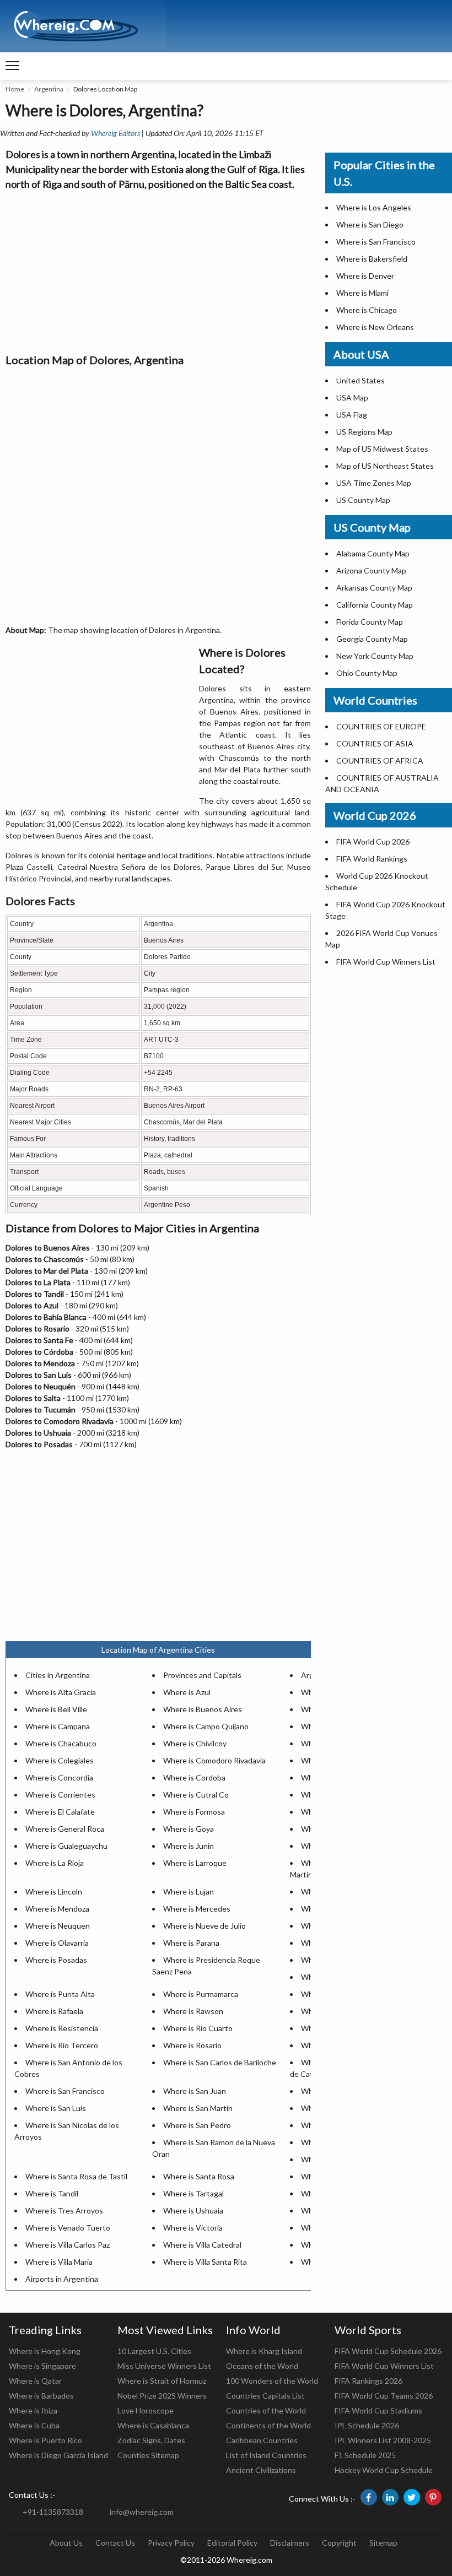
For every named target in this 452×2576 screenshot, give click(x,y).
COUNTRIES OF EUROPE (381, 726)
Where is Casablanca (153, 2425)
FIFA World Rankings (372, 859)
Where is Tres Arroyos (64, 2210)
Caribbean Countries (262, 2440)
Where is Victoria (193, 2228)
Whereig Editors (115, 133)
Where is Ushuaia (193, 2210)
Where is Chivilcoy (195, 1743)
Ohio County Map (367, 673)
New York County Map (375, 656)
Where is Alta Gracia (61, 1692)
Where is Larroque (195, 1863)
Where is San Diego (370, 224)
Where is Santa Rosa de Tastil (76, 2176)
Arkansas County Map (374, 588)
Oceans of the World (262, 2366)
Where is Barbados (41, 2396)
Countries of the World (266, 2410)
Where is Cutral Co (196, 1795)
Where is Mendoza (57, 1909)
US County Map (363, 500)
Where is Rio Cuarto (198, 2028)
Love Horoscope (146, 2410)
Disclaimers (290, 2543)
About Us (66, 2543)
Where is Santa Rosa (199, 2176)
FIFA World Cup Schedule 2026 (388, 2351)
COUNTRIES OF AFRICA (380, 761)
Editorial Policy (232, 2543)
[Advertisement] (158, 269)
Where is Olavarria (57, 1943)
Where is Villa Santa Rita (205, 2262)
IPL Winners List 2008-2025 (383, 2440)
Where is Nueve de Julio (205, 1926)
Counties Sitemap (148, 2455)
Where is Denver (365, 276)
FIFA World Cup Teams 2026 (384, 2396)
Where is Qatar (35, 2381)
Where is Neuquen (58, 1926)
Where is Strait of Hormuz (162, 2381)
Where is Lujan (189, 1892)
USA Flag (352, 415)
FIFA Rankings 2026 (368, 2381)
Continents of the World (268, 2425)
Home (15, 89)
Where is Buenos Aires (203, 1709)
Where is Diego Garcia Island (58, 2455)
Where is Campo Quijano (206, 1726)
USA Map (352, 397)
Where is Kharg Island (264, 2351)
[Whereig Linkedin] (390, 2497)
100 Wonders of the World (272, 2381)
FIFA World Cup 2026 (373, 841)
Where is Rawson (193, 2011)
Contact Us (115, 2543)
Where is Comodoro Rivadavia (214, 1760)
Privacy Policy (171, 2543)
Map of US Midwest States (382, 449)
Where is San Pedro (197, 2125)
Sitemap (383, 2543)
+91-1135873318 (53, 2512)
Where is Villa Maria (59, 2262)
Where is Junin (189, 1846)
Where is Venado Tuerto (68, 2228)
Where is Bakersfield (372, 259)
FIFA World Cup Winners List (386, 962)
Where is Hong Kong (45, 2351)
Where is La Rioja (55, 1863)
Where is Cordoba (194, 1777)
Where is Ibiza (33, 2410)
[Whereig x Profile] (412, 2497)
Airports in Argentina (62, 2279)
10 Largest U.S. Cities (154, 2351)
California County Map (375, 605)
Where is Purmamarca (201, 1994)
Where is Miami (362, 293)
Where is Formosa (194, 1812)
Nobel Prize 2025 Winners (162, 2396)
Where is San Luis (56, 2108)
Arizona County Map (371, 570)
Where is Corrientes (60, 1795)
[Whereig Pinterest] (433, 2497)
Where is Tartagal (193, 2193)
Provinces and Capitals (202, 1675)
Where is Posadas (56, 1960)
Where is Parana (191, 1943)
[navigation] (12, 66)
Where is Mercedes (197, 1909)
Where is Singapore (42, 2366)
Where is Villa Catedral (202, 2245)
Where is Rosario (192, 2045)
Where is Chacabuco (61, 1743)
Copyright (339, 2543)
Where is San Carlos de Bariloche (220, 2062)
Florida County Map (370, 622)
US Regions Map (364, 432)
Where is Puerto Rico (45, 2440)
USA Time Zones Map (374, 483)
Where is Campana (58, 1726)
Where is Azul (187, 1692)
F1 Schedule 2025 (365, 2455)
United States (360, 380)
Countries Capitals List (265, 2396)
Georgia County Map (372, 639)
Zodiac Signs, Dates (151, 2440)
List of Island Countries (266, 2455)
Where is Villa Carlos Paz (68, 2245)
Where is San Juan (195, 2091)
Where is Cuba (34, 2425)
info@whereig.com (142, 2512)
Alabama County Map (373, 553)
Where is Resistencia (62, 2028)
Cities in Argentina (58, 1675)
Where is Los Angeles (374, 207)
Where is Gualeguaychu (66, 1846)
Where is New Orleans (375, 327)
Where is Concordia (59, 1777)
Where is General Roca (65, 1829)
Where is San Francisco (65, 2091)
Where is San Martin (198, 2108)
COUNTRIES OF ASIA (375, 743)
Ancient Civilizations (261, 2470)
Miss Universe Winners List (164, 2366)
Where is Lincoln (54, 1892)
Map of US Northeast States (385, 466)
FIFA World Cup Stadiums (378, 2410)
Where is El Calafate (60, 1812)
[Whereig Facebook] (369, 2497)
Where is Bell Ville (56, 1709)
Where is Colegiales (60, 1760)
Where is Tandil (52, 2193)
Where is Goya (189, 1829)
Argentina (49, 89)
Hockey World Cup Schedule (384, 2470)
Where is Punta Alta (60, 1994)
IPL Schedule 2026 (367, 2425)
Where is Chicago (367, 310)
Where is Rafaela (54, 2011)
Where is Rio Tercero (62, 2045)
